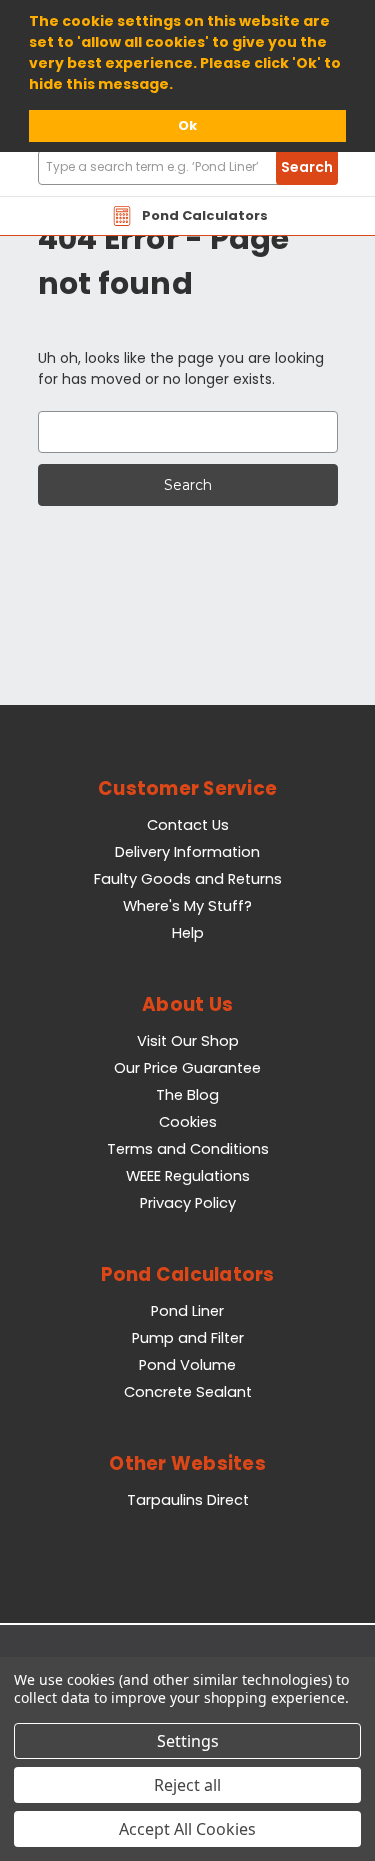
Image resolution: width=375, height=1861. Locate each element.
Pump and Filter (188, 1338)
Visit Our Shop (188, 1041)
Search (307, 167)
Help (188, 933)
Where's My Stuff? (187, 906)
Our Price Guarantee (187, 1068)
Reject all (187, 1785)
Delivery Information (187, 852)
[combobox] (188, 167)
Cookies (188, 1122)
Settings (188, 1741)
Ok (187, 125)
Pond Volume (187, 1365)
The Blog (187, 1095)
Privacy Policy (188, 1203)
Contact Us (188, 825)
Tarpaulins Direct (188, 1500)
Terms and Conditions (188, 1149)
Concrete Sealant (188, 1392)
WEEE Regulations (188, 1176)
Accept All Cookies (187, 1829)
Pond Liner (187, 1311)
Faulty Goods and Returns (188, 879)
